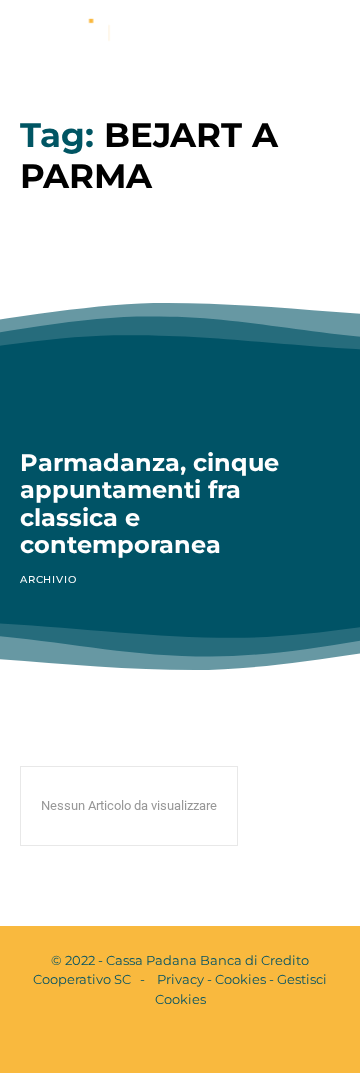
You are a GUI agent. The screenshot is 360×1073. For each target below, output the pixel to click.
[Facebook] (163, 1041)
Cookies (240, 979)
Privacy (180, 979)
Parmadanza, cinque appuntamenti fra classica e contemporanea (149, 504)
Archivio (48, 579)
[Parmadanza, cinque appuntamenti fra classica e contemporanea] (180, 333)
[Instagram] (197, 1041)
